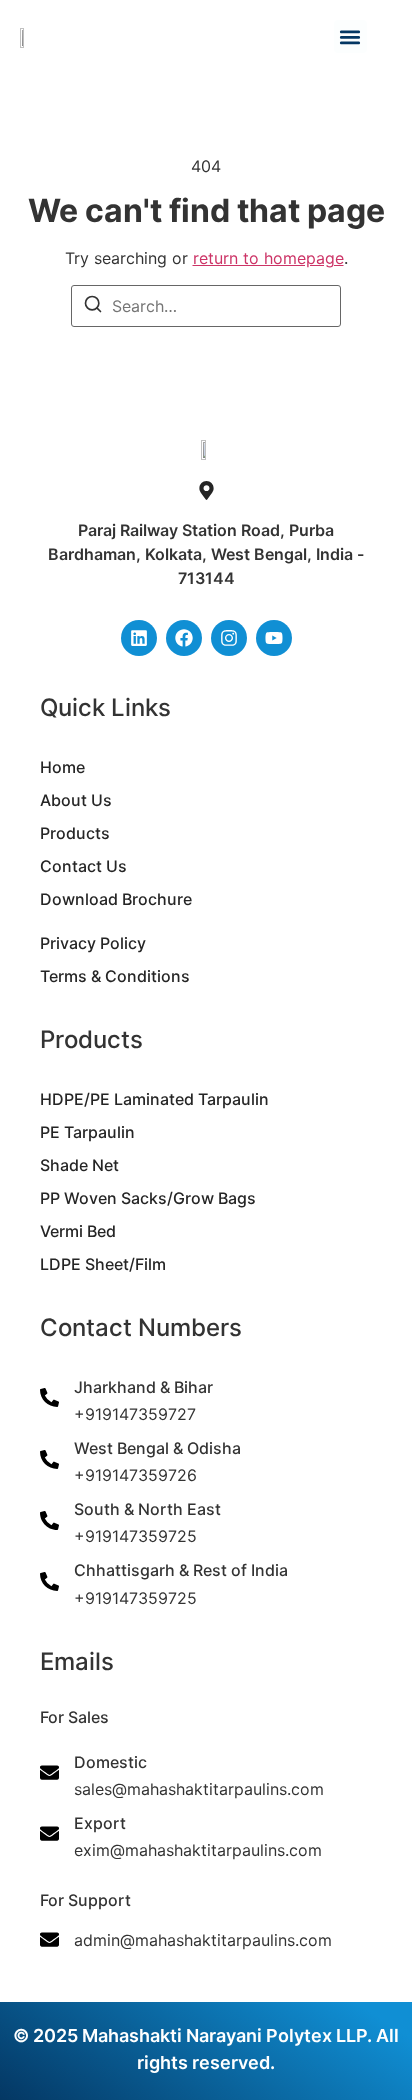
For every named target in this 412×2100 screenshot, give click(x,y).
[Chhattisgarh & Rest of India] (49, 1581)
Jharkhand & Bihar (143, 1387)
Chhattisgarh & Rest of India (181, 1570)
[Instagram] (229, 638)
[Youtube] (274, 638)
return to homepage (268, 258)
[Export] (49, 1833)
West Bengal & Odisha (157, 1448)
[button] (350, 36)
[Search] (93, 307)
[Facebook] (184, 638)
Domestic (110, 1762)
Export (100, 1823)
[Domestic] (49, 1772)
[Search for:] (206, 306)
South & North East (147, 1509)
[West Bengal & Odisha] (49, 1459)
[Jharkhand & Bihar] (49, 1397)
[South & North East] (49, 1520)
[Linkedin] (139, 638)
